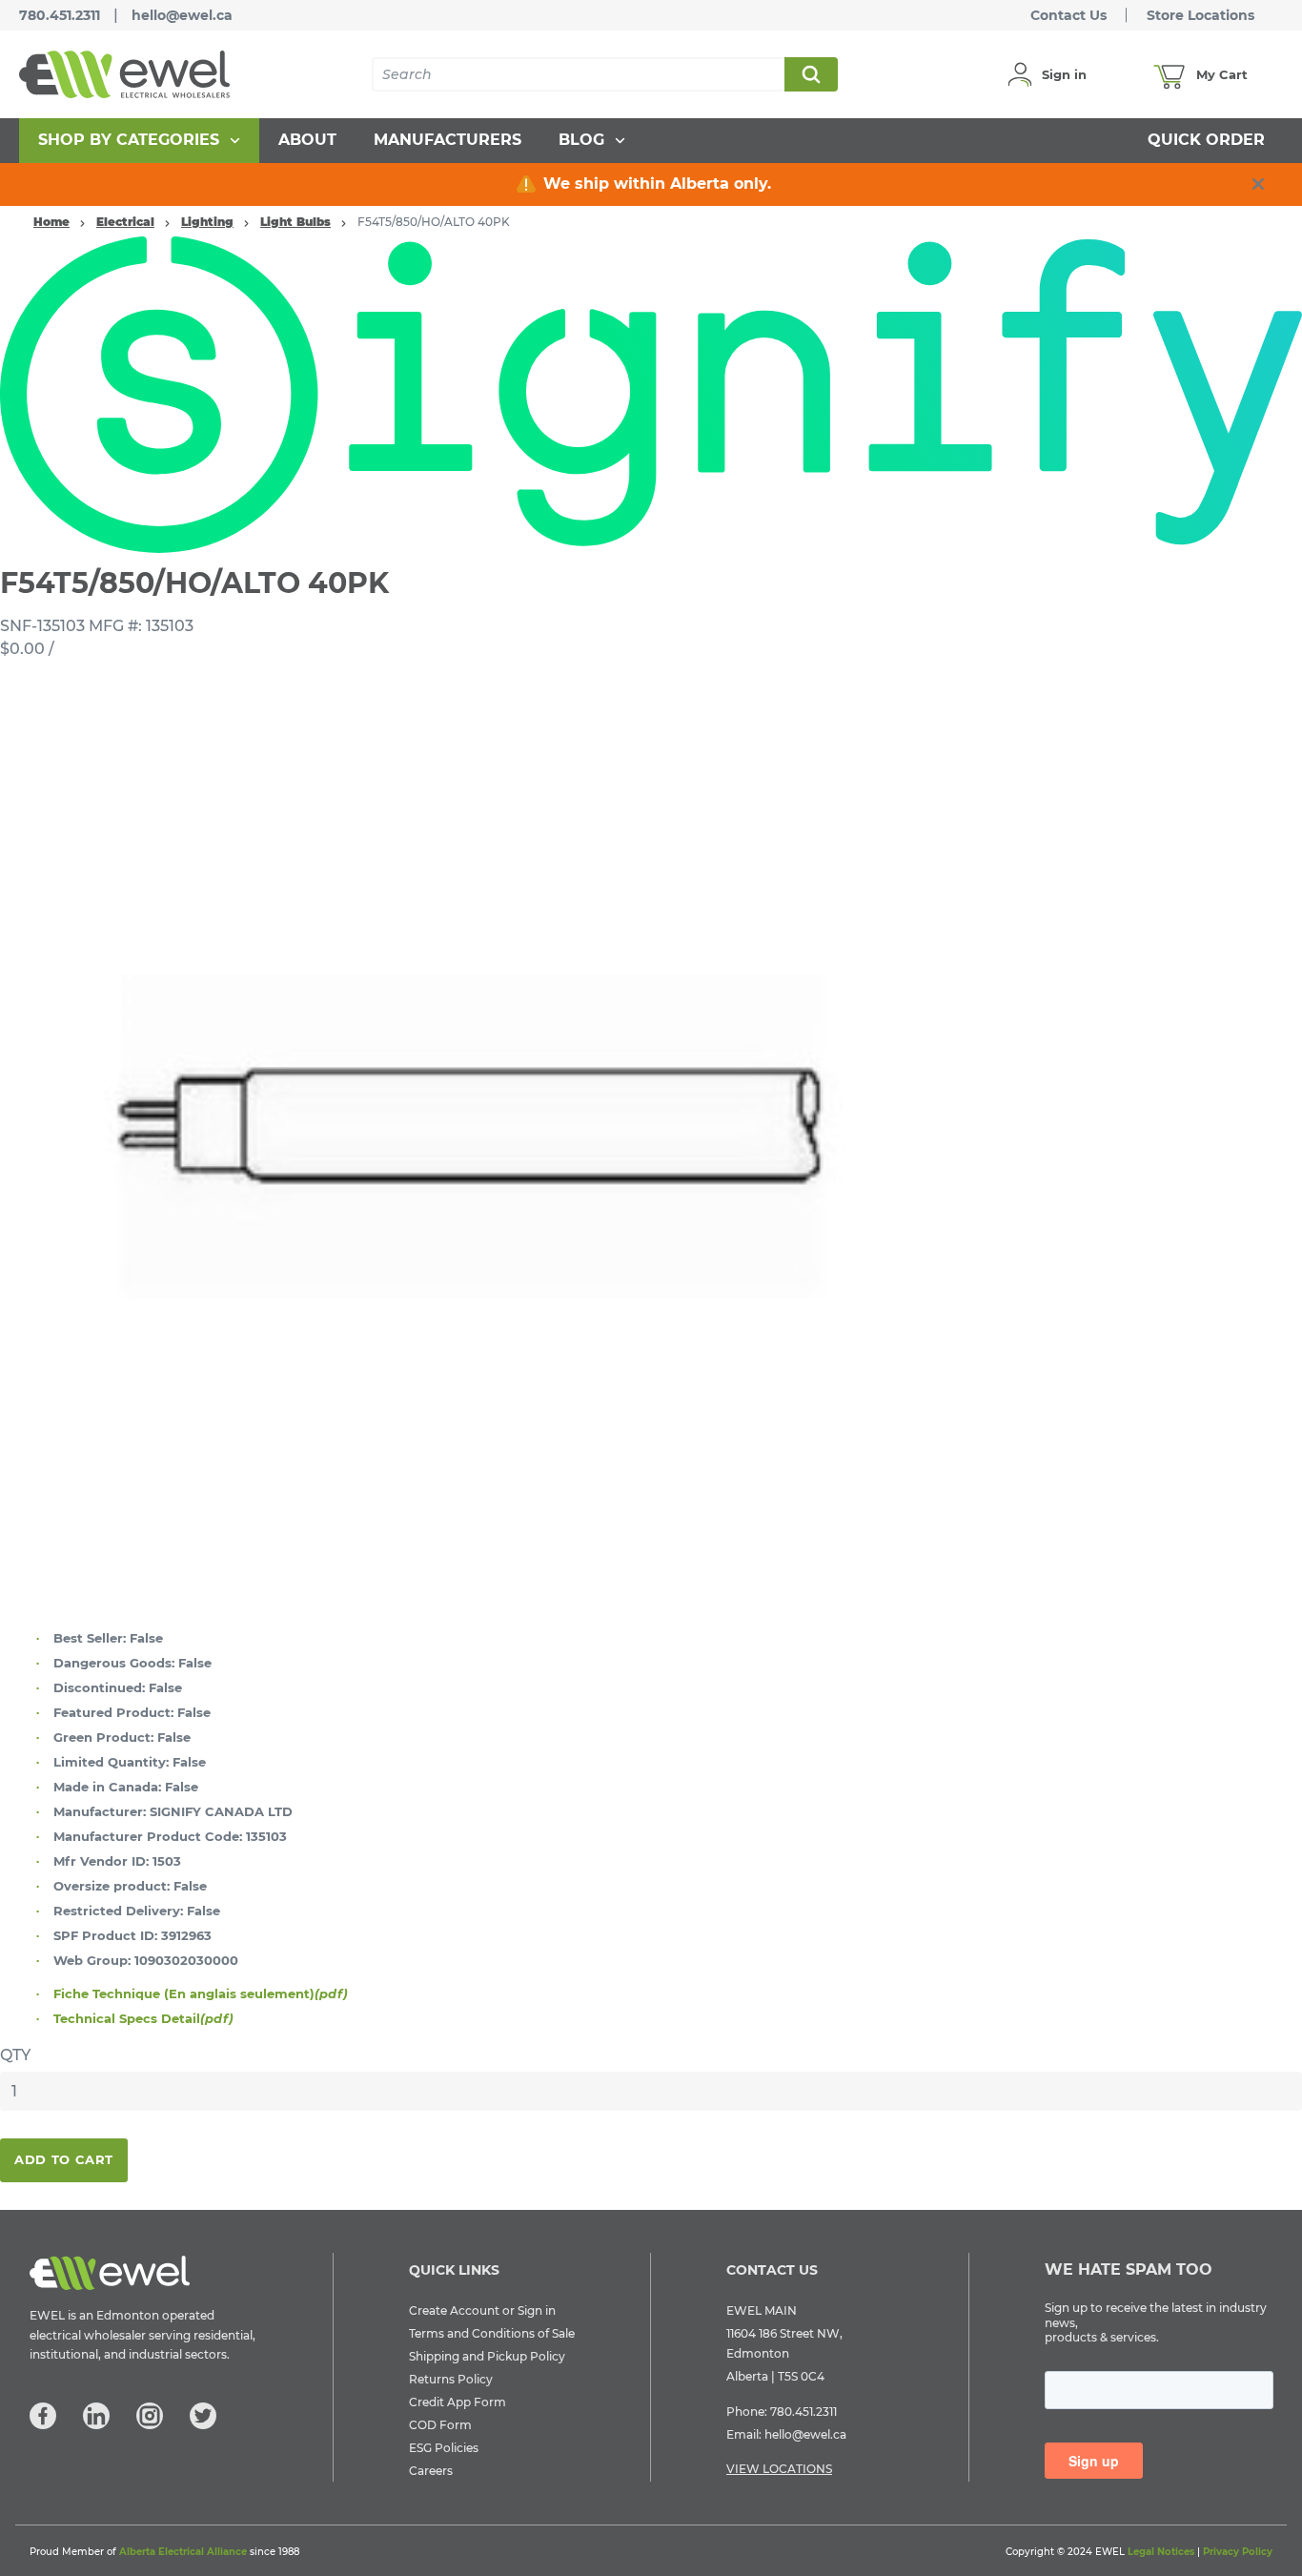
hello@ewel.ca (182, 15)
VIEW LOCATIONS (779, 2469)
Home (51, 222)
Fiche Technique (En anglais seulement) (201, 1993)
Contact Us (1068, 15)
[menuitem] (139, 141)
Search (810, 74)
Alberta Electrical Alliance (183, 2552)
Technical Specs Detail (143, 2018)
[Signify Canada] (651, 394)
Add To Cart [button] (64, 2159)
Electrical (125, 222)
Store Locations (1200, 15)
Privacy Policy (1238, 2552)
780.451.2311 (60, 15)
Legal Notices (1161, 2552)
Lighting (207, 222)
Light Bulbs (295, 222)
